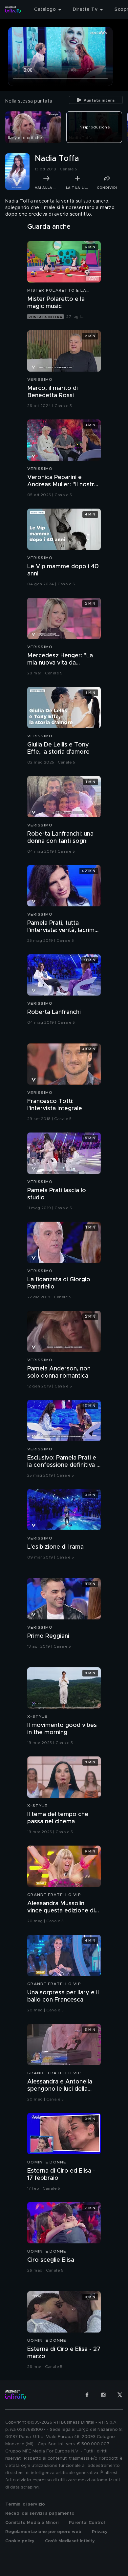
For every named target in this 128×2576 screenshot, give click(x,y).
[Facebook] (87, 2395)
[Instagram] (103, 2395)
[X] (120, 2395)
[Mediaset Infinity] (13, 10)
